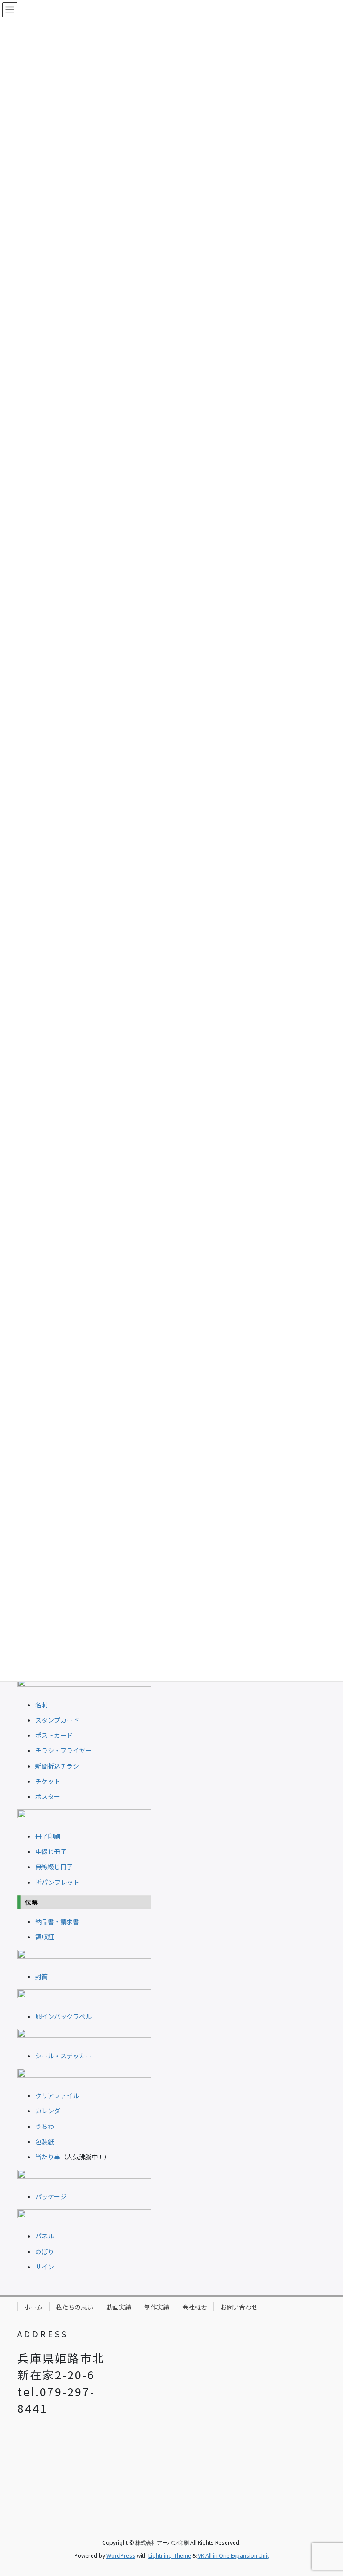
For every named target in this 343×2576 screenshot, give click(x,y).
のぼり (45, 2251)
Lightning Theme (170, 2556)
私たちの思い (75, 2307)
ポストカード (54, 1735)
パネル (45, 2236)
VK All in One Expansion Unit (233, 2556)
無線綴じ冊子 (54, 1867)
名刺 (42, 1705)
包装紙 (45, 2141)
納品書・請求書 (57, 1921)
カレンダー (51, 2111)
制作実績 (157, 2307)
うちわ (45, 2126)
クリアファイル (57, 2095)
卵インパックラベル (63, 2016)
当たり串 (48, 2157)
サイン (45, 2267)
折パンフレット (57, 1882)
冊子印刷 (48, 1836)
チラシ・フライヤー (63, 1750)
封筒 (42, 1976)
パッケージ (51, 2196)
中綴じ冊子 (51, 1851)
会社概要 (195, 2307)
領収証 (45, 1937)
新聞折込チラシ (57, 1766)
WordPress (121, 2556)
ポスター (48, 1796)
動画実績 (119, 2307)
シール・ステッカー (63, 2056)
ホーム (33, 2307)
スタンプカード (57, 1720)
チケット (48, 1781)
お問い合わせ (239, 2307)
